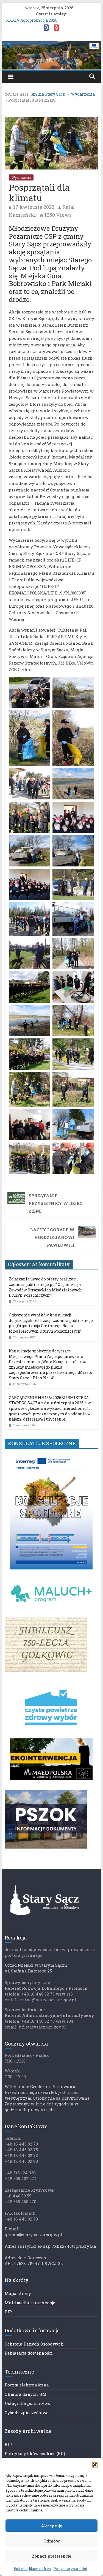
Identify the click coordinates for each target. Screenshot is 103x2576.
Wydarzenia (21, 177)
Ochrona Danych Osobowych (34, 2344)
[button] (95, 2465)
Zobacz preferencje (51, 2556)
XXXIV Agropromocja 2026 (32, 20)
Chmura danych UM (26, 2394)
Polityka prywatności (70, 2569)
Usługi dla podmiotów (28, 2403)
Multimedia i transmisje (30, 2303)
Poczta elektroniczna (27, 2385)
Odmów (52, 2541)
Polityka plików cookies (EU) (35, 2453)
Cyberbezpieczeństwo (27, 2413)
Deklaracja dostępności (29, 2353)
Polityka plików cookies (32, 2569)
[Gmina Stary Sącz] (52, 45)
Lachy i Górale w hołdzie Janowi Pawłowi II (52, 1237)
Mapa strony (18, 2293)
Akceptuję (51, 2526)
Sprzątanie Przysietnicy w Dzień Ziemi (56, 1203)
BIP (8, 2312)
